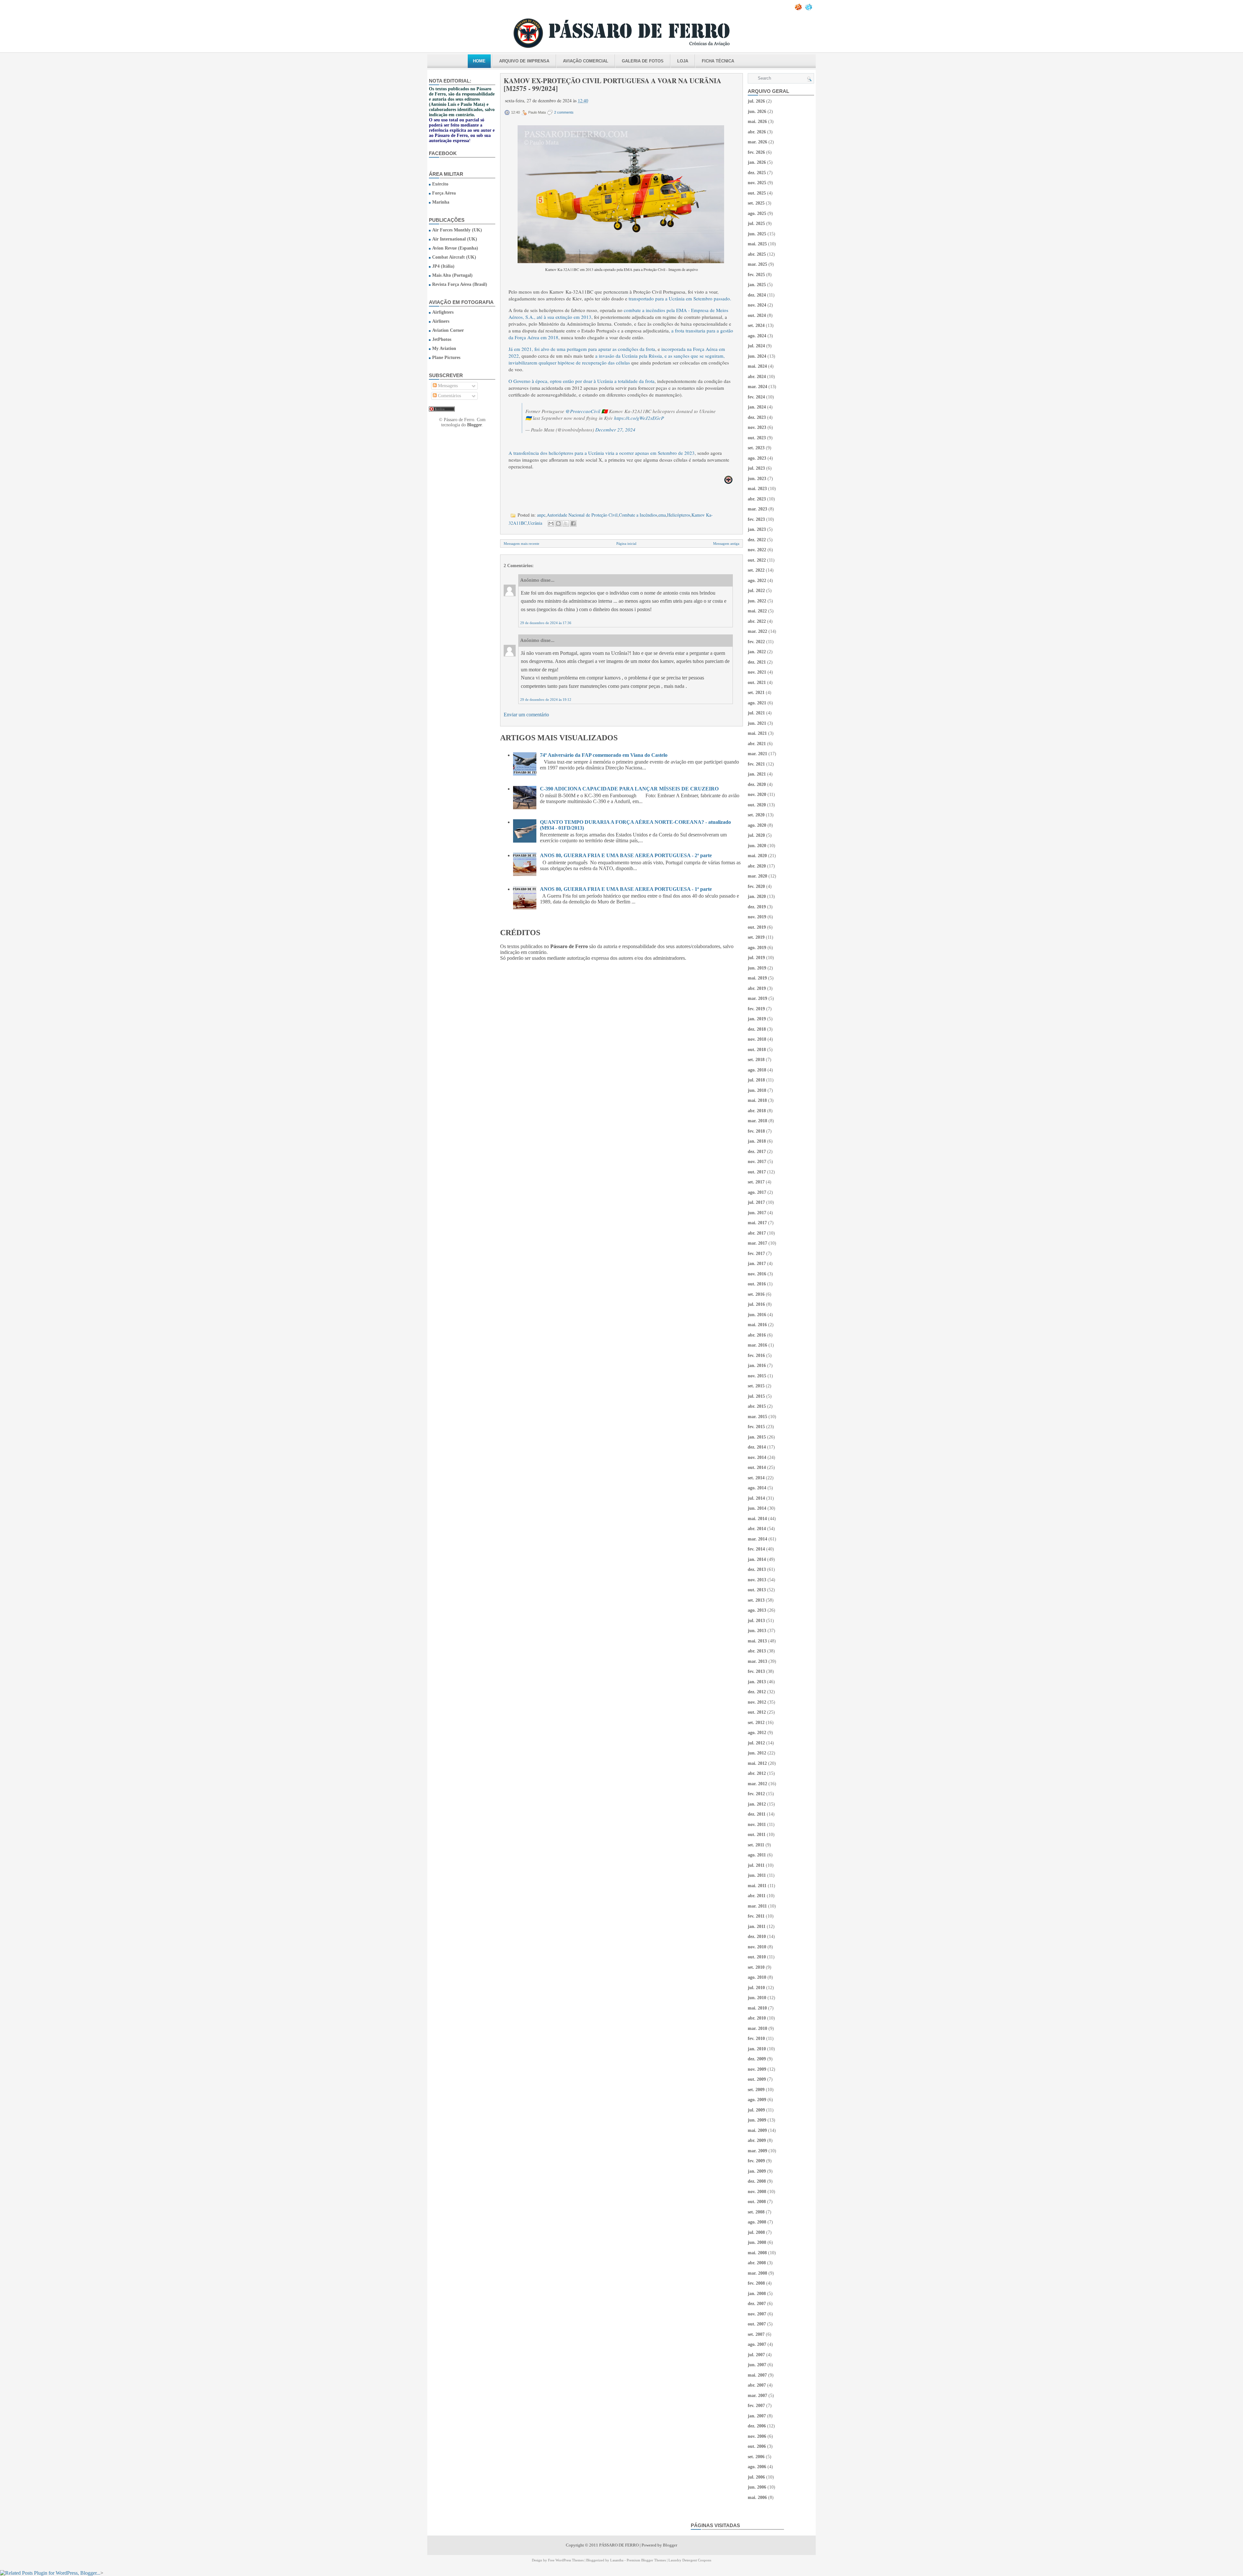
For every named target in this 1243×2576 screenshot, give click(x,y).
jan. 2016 (757, 1366)
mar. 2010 (757, 2028)
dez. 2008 (757, 2181)
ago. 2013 (757, 1610)
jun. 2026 (757, 112)
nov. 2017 (757, 1162)
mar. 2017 (757, 1243)
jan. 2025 (757, 285)
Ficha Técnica (718, 61)
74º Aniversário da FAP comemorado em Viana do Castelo (604, 755)
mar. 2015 (757, 1417)
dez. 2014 (757, 1447)
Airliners (441, 321)
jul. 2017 (756, 1202)
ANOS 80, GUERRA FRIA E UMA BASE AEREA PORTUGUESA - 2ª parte (626, 855)
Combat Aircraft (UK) (454, 257)
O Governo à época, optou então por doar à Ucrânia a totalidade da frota (582, 381)
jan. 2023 (757, 529)
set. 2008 (756, 2212)
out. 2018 (757, 1050)
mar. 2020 (757, 876)
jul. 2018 (756, 1080)
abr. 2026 (757, 132)
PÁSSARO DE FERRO (619, 2545)
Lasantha (617, 2560)
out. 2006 (757, 2446)
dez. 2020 (757, 784)
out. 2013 (757, 1590)
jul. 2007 (756, 2355)
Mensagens (447, 386)
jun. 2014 (757, 1508)
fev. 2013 (756, 1671)
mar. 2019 (757, 998)
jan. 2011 (757, 1926)
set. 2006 (756, 2457)
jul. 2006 (756, 2477)
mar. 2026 (757, 142)
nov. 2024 (757, 305)
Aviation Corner (448, 330)
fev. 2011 (756, 1916)
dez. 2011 (757, 1814)
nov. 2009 (757, 2069)
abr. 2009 (757, 2140)
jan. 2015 (757, 1437)
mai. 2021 (757, 733)
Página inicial (626, 543)
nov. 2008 (757, 2192)
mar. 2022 (757, 631)
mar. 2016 (757, 1345)
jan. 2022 (757, 652)
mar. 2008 (757, 2273)
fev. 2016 (756, 1355)
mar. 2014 (757, 1539)
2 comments (564, 112)
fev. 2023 (756, 519)
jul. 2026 (756, 101)
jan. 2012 (757, 1804)
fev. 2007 (756, 2406)
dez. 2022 (757, 540)
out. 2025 (757, 193)
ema (662, 515)
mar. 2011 (757, 1906)
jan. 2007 (757, 2416)
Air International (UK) (455, 239)
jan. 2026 (757, 162)
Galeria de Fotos (643, 61)
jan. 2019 (757, 1019)
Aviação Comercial (586, 61)
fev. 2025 (756, 275)
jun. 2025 (757, 234)
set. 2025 (756, 203)
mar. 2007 (757, 2396)
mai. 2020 (757, 856)
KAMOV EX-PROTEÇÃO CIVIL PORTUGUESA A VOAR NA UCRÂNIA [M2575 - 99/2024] (612, 84)
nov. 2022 (757, 550)
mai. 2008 (757, 2253)
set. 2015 (756, 1386)
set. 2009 (756, 2090)
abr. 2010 (757, 2018)
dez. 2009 (757, 2059)
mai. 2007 (757, 2375)
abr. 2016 (757, 1335)
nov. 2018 (757, 1039)
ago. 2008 (757, 2222)
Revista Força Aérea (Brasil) (460, 284)
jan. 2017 (757, 1264)
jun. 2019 (757, 968)
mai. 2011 (757, 1886)
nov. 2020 (757, 795)
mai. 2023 (757, 489)
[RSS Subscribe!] (799, 9)
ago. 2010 (757, 1977)
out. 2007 (757, 2324)
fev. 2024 (756, 397)
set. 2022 (756, 570)
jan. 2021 (757, 774)
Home (479, 61)
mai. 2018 (757, 1100)
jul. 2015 (756, 1396)
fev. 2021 (756, 764)
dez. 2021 (757, 662)
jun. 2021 (757, 723)
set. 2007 (756, 2334)
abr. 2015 (757, 1406)
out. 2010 (757, 1957)
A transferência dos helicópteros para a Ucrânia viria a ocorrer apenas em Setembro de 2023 (602, 453)
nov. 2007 (757, 2314)
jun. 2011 (757, 1875)
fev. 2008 (756, 2283)
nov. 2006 (757, 2436)
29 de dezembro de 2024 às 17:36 (546, 623)
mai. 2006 (757, 2498)
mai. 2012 (757, 1763)
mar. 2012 (757, 1784)
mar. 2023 (757, 509)
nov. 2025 (757, 183)
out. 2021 (757, 683)
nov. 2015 (757, 1376)
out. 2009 (757, 2079)
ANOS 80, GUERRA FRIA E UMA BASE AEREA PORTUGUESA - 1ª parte (626, 889)
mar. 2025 (757, 264)
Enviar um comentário (526, 715)
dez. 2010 (757, 1937)
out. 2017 (757, 1172)
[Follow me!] (809, 9)
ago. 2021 (757, 703)
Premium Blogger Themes (646, 2560)
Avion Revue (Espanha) (455, 248)
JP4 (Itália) (443, 266)
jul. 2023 (756, 468)
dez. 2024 (757, 295)
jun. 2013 (757, 1631)
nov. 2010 (757, 1947)
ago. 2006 (757, 2467)
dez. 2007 (757, 2304)
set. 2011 (756, 1845)
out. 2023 (757, 438)
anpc (541, 515)
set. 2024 (756, 325)
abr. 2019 (757, 988)
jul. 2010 (756, 1988)
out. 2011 (757, 1835)
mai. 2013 (757, 1641)
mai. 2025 (757, 244)
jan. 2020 (757, 896)
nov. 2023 (757, 427)
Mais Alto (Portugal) (452, 275)
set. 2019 (756, 937)
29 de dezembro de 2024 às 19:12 (546, 700)
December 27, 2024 (615, 430)
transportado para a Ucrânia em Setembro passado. (680, 298)
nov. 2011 (757, 1825)
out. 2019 (757, 927)
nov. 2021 (757, 672)
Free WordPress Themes (566, 2560)
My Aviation (444, 348)
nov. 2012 (757, 1702)
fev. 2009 (756, 2161)
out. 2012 (757, 1712)
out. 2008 (757, 2202)
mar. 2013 (757, 1661)
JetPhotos (442, 339)
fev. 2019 (756, 1009)
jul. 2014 (756, 1498)
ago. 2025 (757, 213)
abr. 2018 (757, 1111)
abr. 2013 (757, 1651)
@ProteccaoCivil (583, 411)
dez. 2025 (757, 173)
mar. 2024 (757, 387)
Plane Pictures (446, 358)
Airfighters (443, 312)
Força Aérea (444, 193)
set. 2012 (756, 1723)
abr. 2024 (757, 377)
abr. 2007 (757, 2385)
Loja (683, 61)
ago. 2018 (757, 1070)
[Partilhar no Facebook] (573, 523)
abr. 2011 (757, 1896)
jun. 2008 (757, 2242)
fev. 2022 (756, 642)
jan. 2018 (757, 1141)
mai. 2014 (757, 1519)
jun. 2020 (757, 846)
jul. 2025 (756, 224)
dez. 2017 (757, 1152)
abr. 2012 (757, 1773)
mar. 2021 (757, 754)
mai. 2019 (757, 978)
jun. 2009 (757, 2120)
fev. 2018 (756, 1131)
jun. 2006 (757, 2487)
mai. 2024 (757, 366)
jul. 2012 (756, 1743)
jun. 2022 (757, 601)
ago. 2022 (757, 581)
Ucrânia (535, 523)
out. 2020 (757, 805)
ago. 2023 (757, 458)
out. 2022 (757, 560)
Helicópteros (679, 515)
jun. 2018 (757, 1090)
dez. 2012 (757, 1692)
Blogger (475, 425)
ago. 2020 (757, 825)
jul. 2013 (756, 1621)
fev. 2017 (756, 1254)
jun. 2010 (757, 1998)
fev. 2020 (756, 886)
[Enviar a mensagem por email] (551, 523)
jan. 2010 (757, 2049)
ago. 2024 (757, 336)
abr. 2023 (757, 499)
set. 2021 (756, 693)
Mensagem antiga (726, 543)
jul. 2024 (756, 346)
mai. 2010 (757, 2008)
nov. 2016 (757, 1274)
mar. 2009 (757, 2151)
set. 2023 (756, 448)
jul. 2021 (756, 713)
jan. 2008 (757, 2294)
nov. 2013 (757, 1580)
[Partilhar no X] (566, 523)
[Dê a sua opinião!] (558, 523)
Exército (440, 184)
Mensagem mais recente (521, 543)
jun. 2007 (757, 2365)
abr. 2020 (757, 866)
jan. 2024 (757, 407)
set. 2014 (756, 1478)
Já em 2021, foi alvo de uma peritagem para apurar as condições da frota (582, 349)
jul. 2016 (756, 1304)
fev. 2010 (756, 2038)
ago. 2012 (757, 1733)
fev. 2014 (756, 1549)
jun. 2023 (757, 479)
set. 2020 (756, 815)
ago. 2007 (757, 2344)
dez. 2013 (757, 1569)
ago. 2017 (757, 1192)
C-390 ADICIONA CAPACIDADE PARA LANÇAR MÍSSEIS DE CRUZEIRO (629, 789)
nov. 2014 (757, 1457)
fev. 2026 (756, 152)
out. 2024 (757, 315)
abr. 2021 (757, 744)
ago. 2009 (757, 2100)
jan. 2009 (757, 2171)
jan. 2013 (757, 1682)
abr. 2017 (757, 1233)
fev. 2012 (756, 1794)
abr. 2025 (757, 254)
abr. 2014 (757, 1529)
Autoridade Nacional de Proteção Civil (582, 515)
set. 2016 (756, 1294)
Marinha (441, 202)
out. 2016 (757, 1284)
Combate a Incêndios (638, 515)
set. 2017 (756, 1182)
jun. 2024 (757, 356)
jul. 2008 (756, 2232)
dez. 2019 (757, 907)
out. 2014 (757, 1467)
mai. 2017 (757, 1223)
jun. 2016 (757, 1315)
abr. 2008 (757, 2263)
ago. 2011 (757, 1855)
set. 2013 (756, 1600)
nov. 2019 (757, 917)
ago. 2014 (757, 1488)
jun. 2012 (757, 1753)
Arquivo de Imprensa (524, 61)
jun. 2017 (757, 1213)
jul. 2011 (756, 1865)
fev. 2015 (756, 1427)
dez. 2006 (757, 2426)
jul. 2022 (756, 591)
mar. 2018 (757, 1121)
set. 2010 (756, 1967)
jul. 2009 (756, 2110)
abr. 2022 (757, 621)
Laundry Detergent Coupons (690, 2560)
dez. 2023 (757, 417)
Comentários (449, 396)
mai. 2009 (757, 2130)
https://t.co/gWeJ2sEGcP (639, 418)
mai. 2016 (757, 1325)
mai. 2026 (757, 122)
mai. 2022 (757, 611)
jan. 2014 (757, 1559)
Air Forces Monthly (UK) (457, 230)
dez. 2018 (757, 1029)
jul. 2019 (756, 958)
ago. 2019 (757, 948)
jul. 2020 (756, 835)
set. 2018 (756, 1060)
